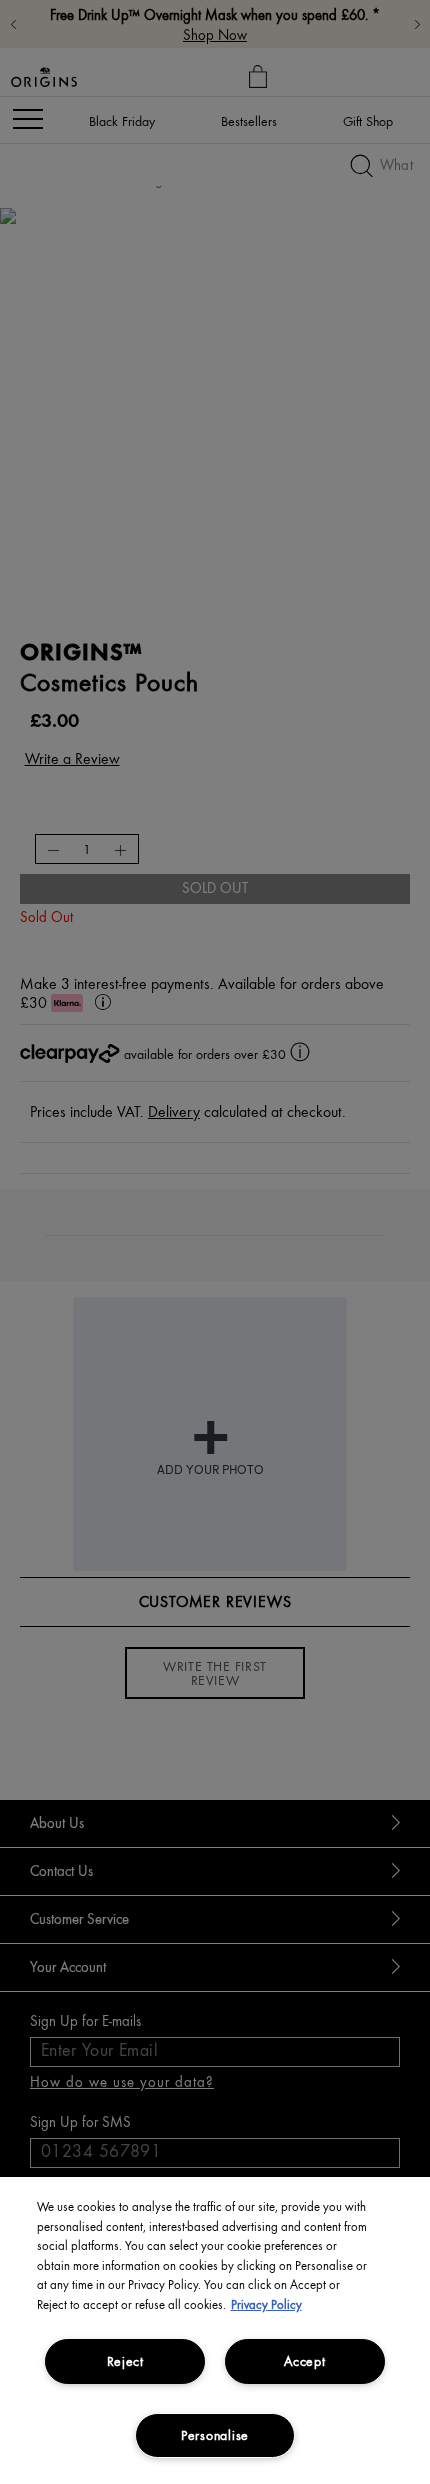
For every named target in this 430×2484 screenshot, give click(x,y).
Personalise (215, 2435)
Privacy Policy (266, 2304)
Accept (304, 2361)
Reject (125, 2361)
